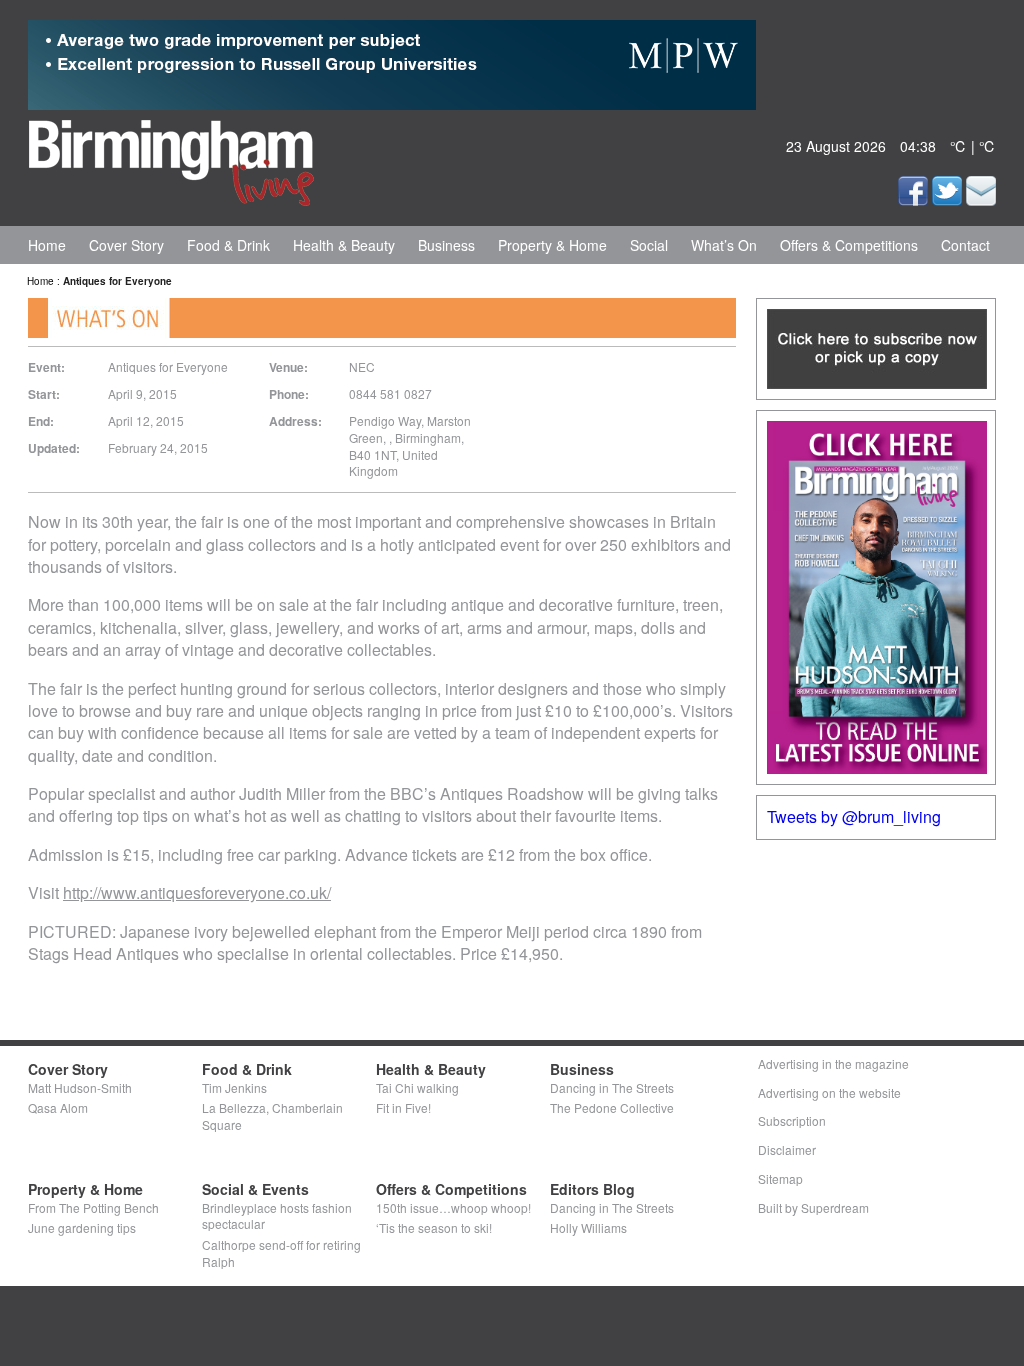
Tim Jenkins (234, 1087)
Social (649, 245)
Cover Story (126, 245)
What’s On (724, 245)
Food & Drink (228, 245)
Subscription (792, 1120)
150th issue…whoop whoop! (453, 1207)
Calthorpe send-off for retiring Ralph (281, 1253)
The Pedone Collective (612, 1107)
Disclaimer (787, 1149)
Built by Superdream (813, 1207)
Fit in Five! (403, 1107)
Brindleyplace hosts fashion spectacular (277, 1216)
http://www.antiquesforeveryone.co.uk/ (197, 892)
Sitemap (780, 1178)
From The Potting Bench (93, 1207)
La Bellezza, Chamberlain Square (272, 1116)
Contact (965, 245)
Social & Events (255, 1189)
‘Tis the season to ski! (434, 1227)
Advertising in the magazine (833, 1063)
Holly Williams (588, 1227)
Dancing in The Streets (612, 1087)
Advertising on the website (829, 1092)
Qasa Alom (58, 1107)
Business (446, 245)
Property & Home (552, 245)
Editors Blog (592, 1189)
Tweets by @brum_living (854, 816)
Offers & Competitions (849, 245)
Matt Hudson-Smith (80, 1087)
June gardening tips (82, 1227)
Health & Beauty (344, 245)
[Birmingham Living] (171, 159)
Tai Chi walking (417, 1087)
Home (47, 245)
